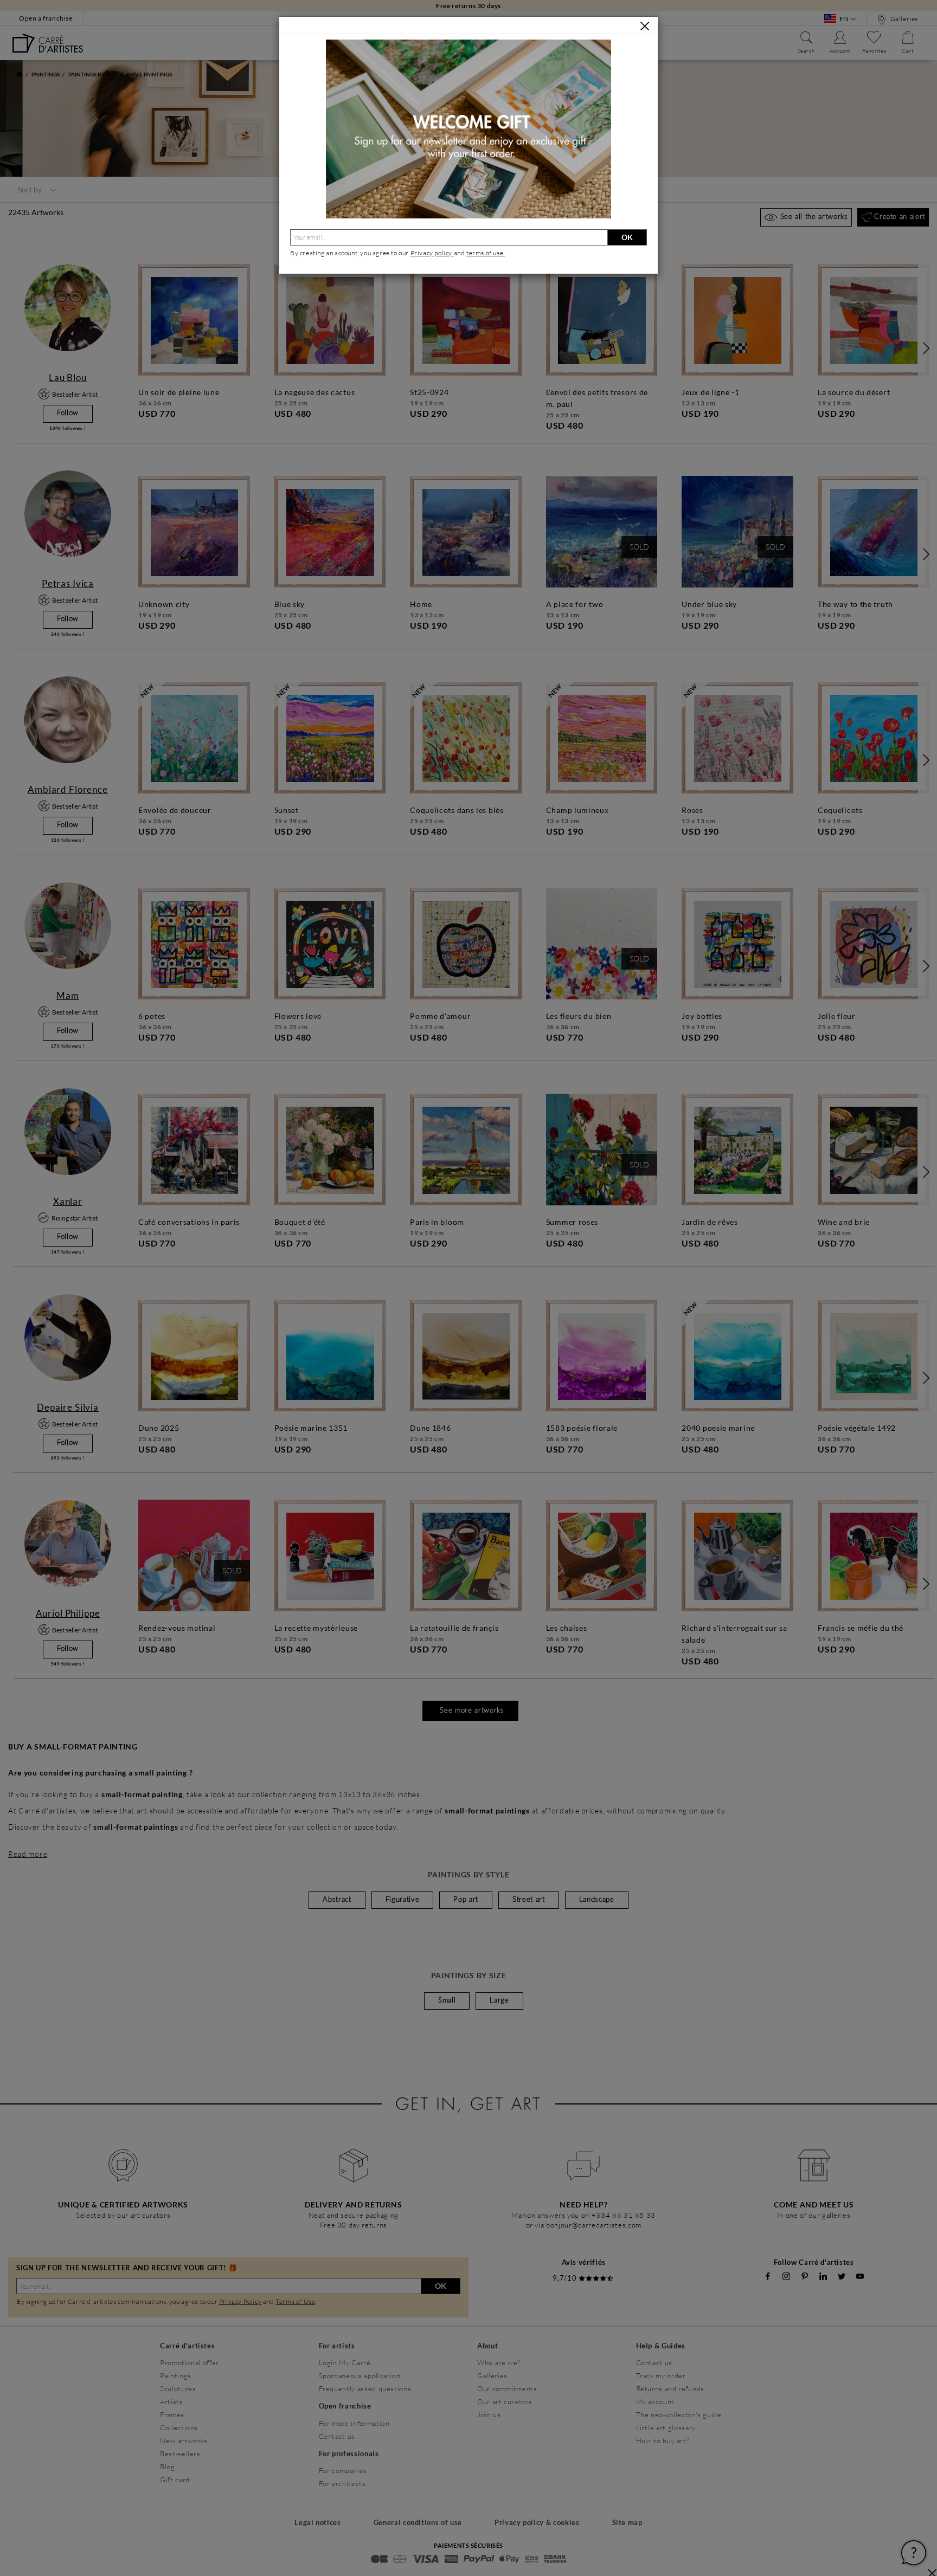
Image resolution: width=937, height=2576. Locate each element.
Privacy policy (432, 253)
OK (627, 237)
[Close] (645, 26)
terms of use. (486, 253)
